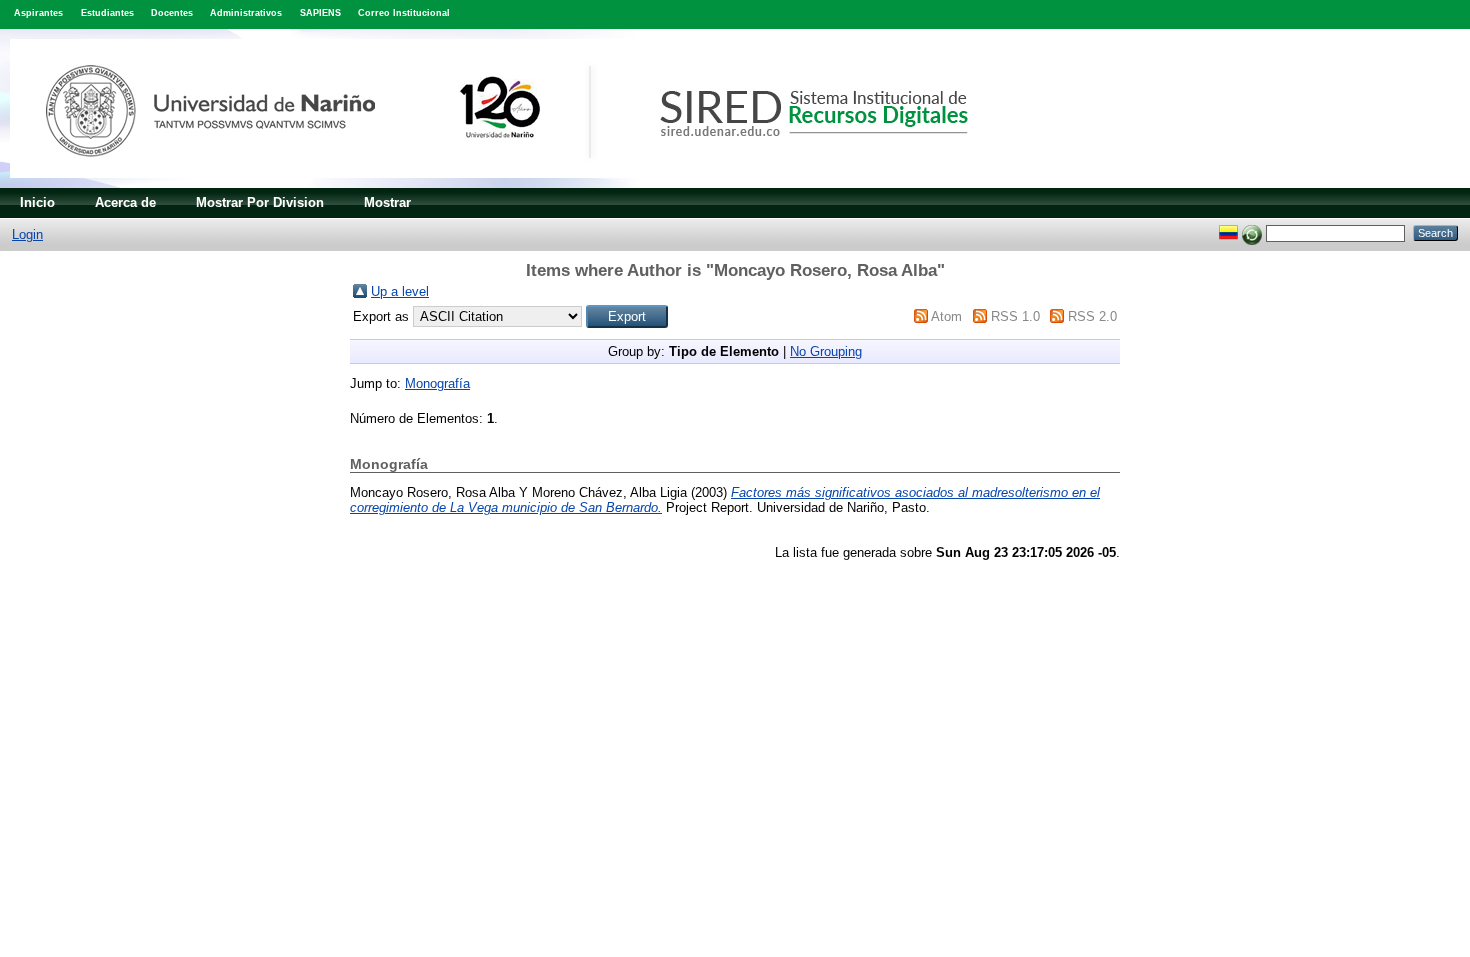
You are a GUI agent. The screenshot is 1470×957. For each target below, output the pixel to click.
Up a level (400, 291)
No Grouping (826, 351)
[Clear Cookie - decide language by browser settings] (1252, 232)
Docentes (172, 13)
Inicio (37, 202)
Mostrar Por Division (260, 202)
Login (27, 234)
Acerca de (125, 202)
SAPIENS (320, 13)
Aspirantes (38, 13)
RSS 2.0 (1092, 316)
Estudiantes (107, 13)
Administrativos (246, 13)
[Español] (1228, 232)
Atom (946, 316)
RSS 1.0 (1015, 316)
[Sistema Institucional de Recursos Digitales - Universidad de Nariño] (522, 183)
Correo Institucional (404, 13)
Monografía (437, 383)
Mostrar (387, 202)
